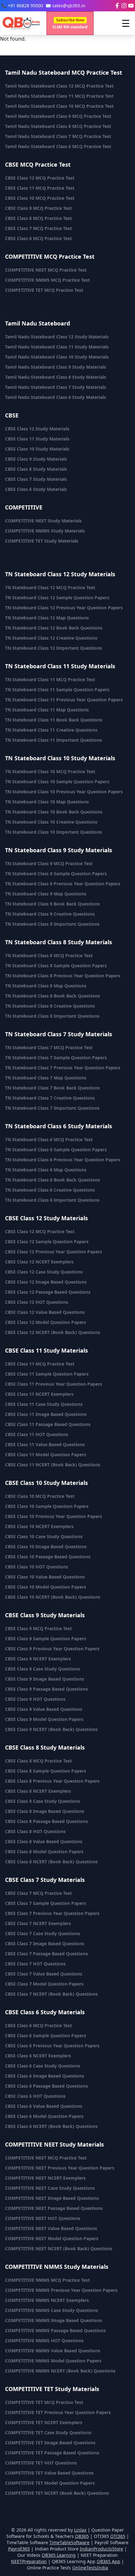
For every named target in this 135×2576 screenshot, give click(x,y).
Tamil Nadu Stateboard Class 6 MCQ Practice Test (58, 146)
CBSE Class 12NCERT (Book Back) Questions (53, 1332)
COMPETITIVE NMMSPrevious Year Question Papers (61, 2290)
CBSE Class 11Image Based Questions (46, 1414)
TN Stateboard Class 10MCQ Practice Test (50, 771)
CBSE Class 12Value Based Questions (45, 1312)
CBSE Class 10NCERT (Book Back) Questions (53, 1597)
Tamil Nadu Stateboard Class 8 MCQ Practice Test (58, 126)
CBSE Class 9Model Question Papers (44, 1719)
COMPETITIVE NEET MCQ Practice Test (46, 270)
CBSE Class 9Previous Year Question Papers (52, 1649)
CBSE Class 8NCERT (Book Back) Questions (51, 1862)
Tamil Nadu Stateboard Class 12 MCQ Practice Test (59, 86)
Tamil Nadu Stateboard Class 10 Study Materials (57, 357)
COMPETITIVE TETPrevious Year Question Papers (58, 2412)
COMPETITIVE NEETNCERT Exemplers (45, 2178)
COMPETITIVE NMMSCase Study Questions (51, 2310)
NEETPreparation (29, 2561)
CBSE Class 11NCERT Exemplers (39, 1394)
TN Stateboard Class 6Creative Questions (50, 1190)
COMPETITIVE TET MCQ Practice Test (44, 290)
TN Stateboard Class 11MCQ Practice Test (50, 679)
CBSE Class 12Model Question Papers (46, 1322)
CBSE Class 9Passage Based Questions (46, 1689)
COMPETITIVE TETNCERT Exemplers (44, 2422)
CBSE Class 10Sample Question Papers (47, 1506)
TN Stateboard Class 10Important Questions (54, 832)
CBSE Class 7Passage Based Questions (46, 1954)
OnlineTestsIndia (90, 2568)
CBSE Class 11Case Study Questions (44, 1404)
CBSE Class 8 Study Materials (36, 469)
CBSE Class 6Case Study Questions (43, 2066)
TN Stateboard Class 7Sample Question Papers (56, 1058)
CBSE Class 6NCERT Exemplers (38, 2056)
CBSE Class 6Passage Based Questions (46, 2086)
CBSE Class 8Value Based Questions (44, 1841)
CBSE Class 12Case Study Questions (44, 1272)
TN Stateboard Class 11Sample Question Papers (57, 690)
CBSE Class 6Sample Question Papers (46, 2035)
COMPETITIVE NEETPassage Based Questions (54, 2208)
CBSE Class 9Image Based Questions (45, 1679)
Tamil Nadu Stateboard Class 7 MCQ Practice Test (58, 136)
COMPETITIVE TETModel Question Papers (50, 2483)
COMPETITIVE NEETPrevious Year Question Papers (60, 2168)
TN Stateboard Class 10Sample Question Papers (57, 782)
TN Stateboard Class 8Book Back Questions (52, 996)
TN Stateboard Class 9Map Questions (46, 894)
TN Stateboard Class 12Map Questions (47, 618)
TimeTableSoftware (69, 2542)
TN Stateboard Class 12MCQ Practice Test (50, 587)
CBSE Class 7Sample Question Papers (46, 1903)
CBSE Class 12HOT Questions (37, 1302)
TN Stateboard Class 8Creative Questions (50, 1006)
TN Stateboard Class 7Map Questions (46, 1078)
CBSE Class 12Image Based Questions (46, 1282)
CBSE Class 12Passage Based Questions (48, 1292)
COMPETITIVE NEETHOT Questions (43, 2218)
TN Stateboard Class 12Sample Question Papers (57, 598)
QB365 (82, 2536)
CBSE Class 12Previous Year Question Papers (54, 1252)
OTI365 (118, 2536)
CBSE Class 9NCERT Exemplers (38, 1659)
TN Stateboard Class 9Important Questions (52, 924)
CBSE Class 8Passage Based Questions (46, 1821)
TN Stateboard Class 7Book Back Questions (52, 1088)
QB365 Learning (59, 2555)
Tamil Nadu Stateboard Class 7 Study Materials (56, 387)
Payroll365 (19, 2549)
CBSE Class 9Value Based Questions (44, 1709)
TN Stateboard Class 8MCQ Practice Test (49, 955)
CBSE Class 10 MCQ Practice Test (40, 198)
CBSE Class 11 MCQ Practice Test (40, 188)
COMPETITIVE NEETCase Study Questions (50, 2188)
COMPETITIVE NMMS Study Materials (45, 531)
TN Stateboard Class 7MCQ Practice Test (49, 1047)
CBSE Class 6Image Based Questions (45, 2076)
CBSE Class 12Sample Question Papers (47, 1242)
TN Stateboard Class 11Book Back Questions (54, 720)
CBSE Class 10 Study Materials (37, 449)
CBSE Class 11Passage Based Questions (48, 1424)
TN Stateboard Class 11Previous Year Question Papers (64, 700)
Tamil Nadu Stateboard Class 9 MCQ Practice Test (58, 116)
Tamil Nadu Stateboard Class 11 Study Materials (57, 347)
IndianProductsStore (101, 2549)
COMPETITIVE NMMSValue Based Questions (53, 2351)
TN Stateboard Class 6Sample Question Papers (56, 1150)
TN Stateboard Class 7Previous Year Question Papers (63, 1068)
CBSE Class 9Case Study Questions (43, 1669)
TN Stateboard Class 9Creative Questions (50, 914)
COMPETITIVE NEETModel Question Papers (52, 2238)
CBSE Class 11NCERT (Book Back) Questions (53, 1465)
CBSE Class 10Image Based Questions (46, 1547)
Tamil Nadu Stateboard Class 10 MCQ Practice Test (59, 106)
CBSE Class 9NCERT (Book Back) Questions (51, 1729)
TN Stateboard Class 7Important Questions (52, 1108)
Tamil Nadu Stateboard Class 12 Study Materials (57, 337)
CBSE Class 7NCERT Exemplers (38, 1923)
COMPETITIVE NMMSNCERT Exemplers (47, 2300)
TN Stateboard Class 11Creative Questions (51, 730)
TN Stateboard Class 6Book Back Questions (52, 1180)
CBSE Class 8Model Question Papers (44, 1851)
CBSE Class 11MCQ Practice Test (40, 1364)
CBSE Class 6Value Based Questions (44, 2106)
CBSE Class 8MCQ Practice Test (38, 1761)
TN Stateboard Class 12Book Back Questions (54, 628)
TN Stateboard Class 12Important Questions (54, 648)
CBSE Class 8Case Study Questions (43, 1801)
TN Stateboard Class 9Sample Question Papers (56, 874)
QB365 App (108, 2561)
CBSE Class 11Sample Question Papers (47, 1374)
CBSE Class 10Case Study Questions (44, 1536)
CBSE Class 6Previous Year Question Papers (52, 2046)
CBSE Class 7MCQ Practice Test (38, 1893)
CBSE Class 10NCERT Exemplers (39, 1526)
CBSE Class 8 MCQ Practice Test (38, 218)
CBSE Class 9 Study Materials (36, 459)
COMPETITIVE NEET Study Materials (43, 521)
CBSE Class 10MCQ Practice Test (40, 1496)
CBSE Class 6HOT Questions (35, 2096)
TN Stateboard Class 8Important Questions (52, 1016)
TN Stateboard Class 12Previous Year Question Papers (64, 608)
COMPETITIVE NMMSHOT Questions (44, 2340)
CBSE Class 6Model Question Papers (44, 2116)
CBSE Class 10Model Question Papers (46, 1587)
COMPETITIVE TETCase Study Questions (48, 2432)
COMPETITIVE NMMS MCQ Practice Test (47, 280)
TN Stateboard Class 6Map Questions (46, 1170)
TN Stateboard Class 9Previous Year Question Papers (63, 884)
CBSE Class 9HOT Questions (35, 1699)
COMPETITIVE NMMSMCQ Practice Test (47, 2280)
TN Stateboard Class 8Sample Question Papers (56, 966)
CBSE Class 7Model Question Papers (44, 1984)
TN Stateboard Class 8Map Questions (46, 986)
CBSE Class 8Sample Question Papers (46, 1771)
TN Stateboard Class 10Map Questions (47, 802)
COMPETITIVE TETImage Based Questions (50, 2443)
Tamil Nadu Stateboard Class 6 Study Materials (56, 397)
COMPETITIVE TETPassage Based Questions (52, 2453)
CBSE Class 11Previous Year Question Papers (54, 1384)
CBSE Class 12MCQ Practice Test (40, 1231)
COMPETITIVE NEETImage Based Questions (52, 2198)
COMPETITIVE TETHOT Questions (41, 2463)
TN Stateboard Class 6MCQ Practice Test (49, 1139)
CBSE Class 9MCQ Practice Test (38, 1628)
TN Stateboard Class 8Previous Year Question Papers (63, 976)
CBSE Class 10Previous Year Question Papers (54, 1516)
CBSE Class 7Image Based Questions (45, 1943)
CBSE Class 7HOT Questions (35, 1964)
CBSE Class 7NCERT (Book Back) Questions (51, 1994)
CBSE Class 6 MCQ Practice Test (38, 238)
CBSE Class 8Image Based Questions (45, 1811)
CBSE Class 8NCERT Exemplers (38, 1791)
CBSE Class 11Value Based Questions (45, 1444)
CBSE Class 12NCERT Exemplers (39, 1262)
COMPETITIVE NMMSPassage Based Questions (55, 2330)
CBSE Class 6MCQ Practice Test (38, 2025)
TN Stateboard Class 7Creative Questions (50, 1098)
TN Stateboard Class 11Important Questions (54, 740)
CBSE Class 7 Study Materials (36, 479)
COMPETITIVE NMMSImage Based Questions (54, 2320)
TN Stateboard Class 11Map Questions (47, 710)
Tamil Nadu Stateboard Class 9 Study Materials (56, 367)
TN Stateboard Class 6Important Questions (52, 1200)
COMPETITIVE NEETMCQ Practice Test (46, 2158)
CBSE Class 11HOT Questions (37, 1434)
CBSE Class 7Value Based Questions (44, 1974)
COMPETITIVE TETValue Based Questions (49, 2473)
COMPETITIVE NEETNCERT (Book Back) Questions (59, 2248)
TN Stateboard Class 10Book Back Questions (54, 812)
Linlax (80, 2530)
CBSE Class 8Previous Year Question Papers (52, 1781)
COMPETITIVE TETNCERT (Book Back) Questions (57, 2493)
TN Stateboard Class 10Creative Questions (51, 822)
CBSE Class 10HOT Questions (37, 1567)
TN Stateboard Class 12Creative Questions (51, 638)
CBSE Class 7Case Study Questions (43, 1933)
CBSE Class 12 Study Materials (37, 429)
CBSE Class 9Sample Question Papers (46, 1639)
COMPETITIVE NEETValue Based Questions (51, 2228)
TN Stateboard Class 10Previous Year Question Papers (64, 792)
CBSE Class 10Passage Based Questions (48, 1557)
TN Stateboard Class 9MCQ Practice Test (49, 863)
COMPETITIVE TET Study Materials (42, 541)
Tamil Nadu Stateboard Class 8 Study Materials (56, 377)
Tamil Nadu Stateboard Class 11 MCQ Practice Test (59, 96)
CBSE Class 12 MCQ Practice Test (40, 178)
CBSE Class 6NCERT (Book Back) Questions (51, 2126)
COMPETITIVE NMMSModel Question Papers (53, 2361)
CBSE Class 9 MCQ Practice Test (38, 208)
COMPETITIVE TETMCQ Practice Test (44, 2402)
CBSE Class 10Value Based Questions (45, 1577)
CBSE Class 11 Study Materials (37, 439)
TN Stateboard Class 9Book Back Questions (52, 904)
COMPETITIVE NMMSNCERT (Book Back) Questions (60, 2371)
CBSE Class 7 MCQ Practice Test (38, 228)
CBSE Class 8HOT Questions (35, 1831)
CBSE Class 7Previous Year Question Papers (52, 1913)
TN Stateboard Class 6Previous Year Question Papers (63, 1160)
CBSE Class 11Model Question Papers (46, 1455)
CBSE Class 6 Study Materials (36, 489)
